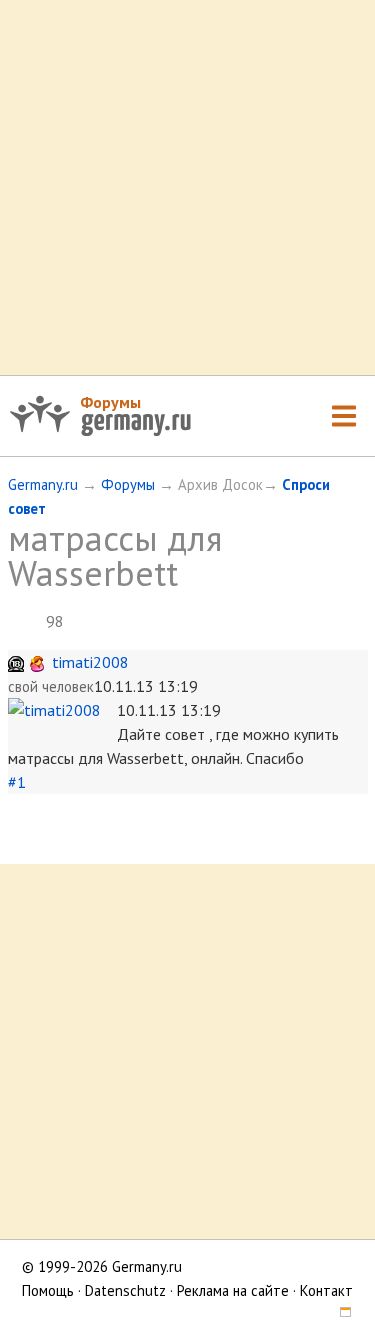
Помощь (48, 1290)
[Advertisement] (187, 187)
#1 (17, 782)
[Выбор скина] (339, 1314)
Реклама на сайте (233, 1290)
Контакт (326, 1290)
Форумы (110, 402)
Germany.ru (43, 484)
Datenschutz (125, 1290)
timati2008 (90, 662)
